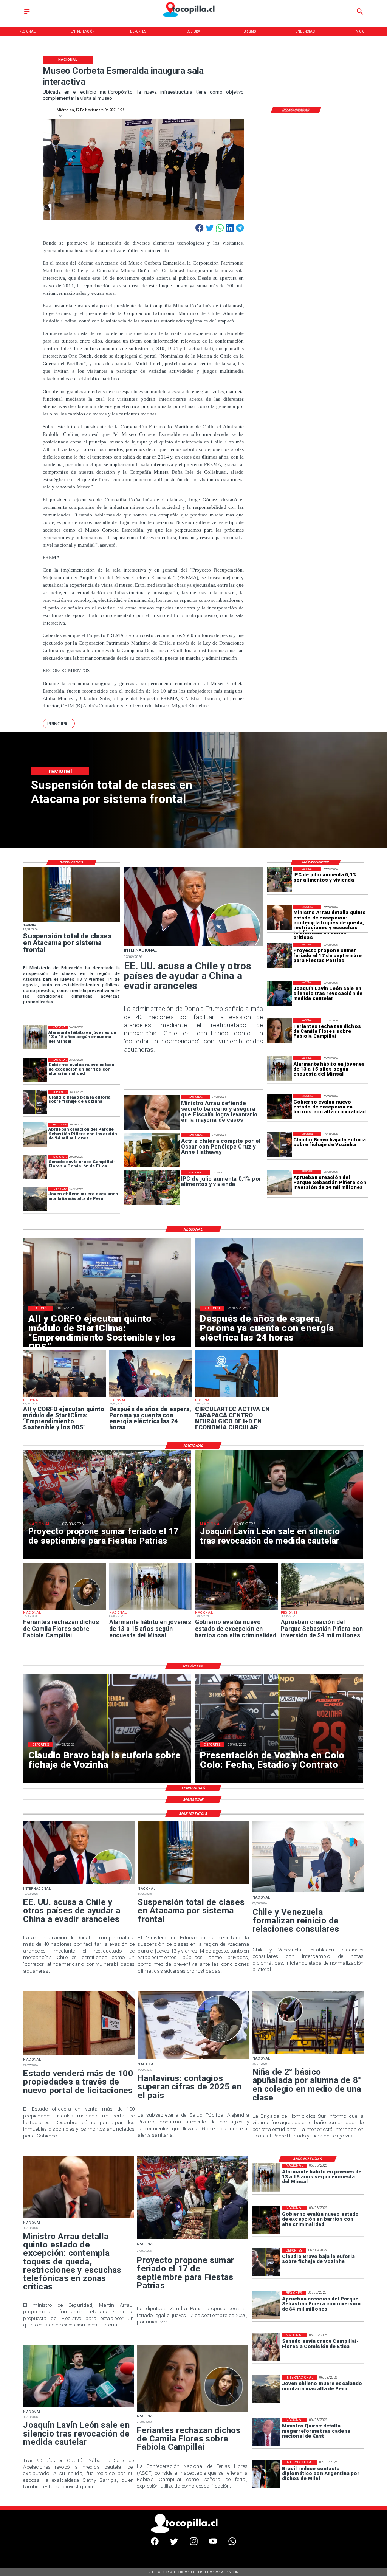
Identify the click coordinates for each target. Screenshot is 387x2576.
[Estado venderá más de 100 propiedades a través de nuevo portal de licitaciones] (79, 2055)
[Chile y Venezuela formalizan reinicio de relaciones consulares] (308, 1892)
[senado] (35, 1167)
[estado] (280, 1107)
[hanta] (193, 2059)
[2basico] (308, 2054)
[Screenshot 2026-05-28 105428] (151, 1397)
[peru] (35, 1200)
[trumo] (194, 946)
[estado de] (280, 918)
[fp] (280, 955)
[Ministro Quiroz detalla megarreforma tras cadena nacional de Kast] (266, 2432)
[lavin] (280, 993)
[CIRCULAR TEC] (236, 1397)
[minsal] (280, 1069)
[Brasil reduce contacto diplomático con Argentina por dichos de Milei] (266, 2474)
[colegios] (71, 922)
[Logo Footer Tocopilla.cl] (191, 2532)
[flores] (280, 1031)
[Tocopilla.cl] (27, 14)
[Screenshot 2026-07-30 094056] (64, 1397)
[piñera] (280, 1182)
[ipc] (280, 880)
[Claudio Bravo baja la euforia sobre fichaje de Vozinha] (280, 1144)
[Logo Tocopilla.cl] (193, 18)
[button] (59, 724)
